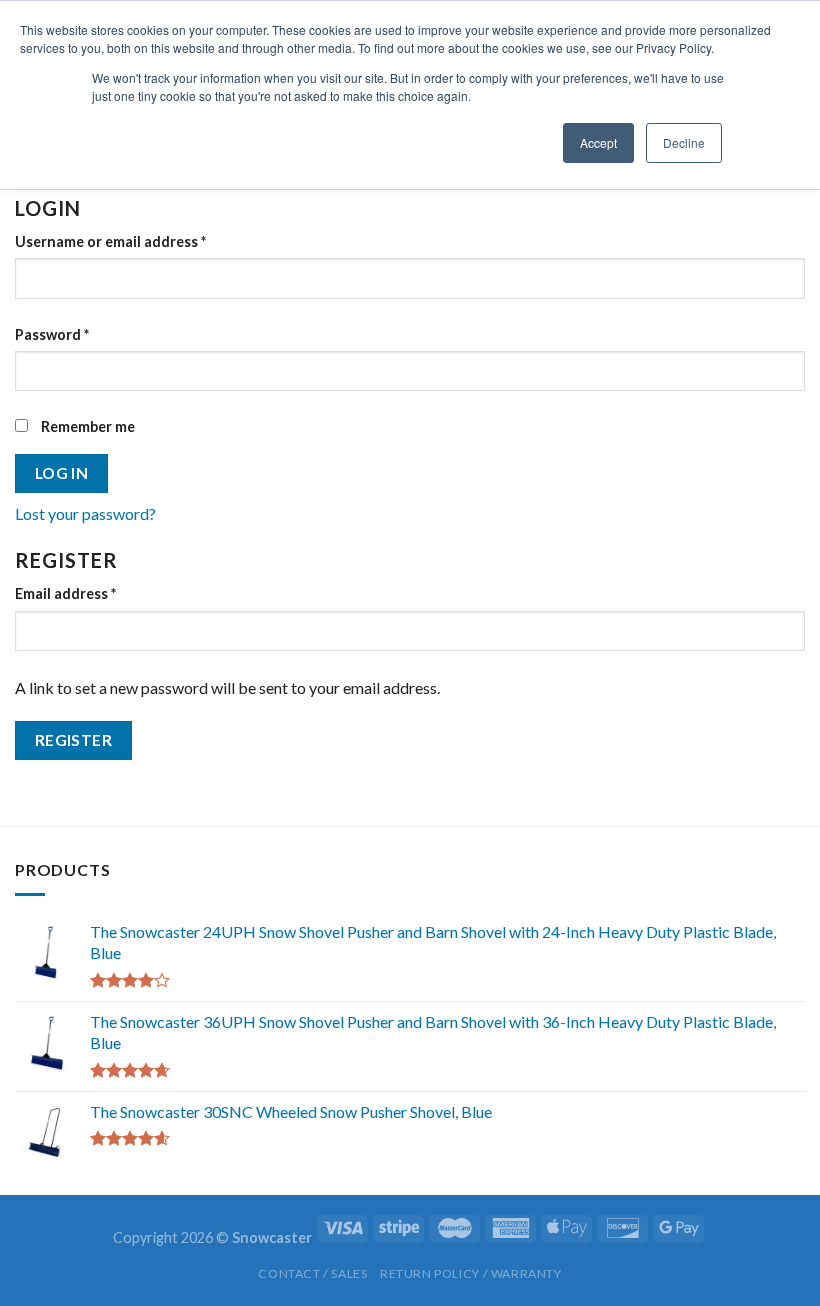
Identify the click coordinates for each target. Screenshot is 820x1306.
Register (74, 740)
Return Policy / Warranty (471, 1273)
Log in (62, 473)
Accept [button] (598, 142)
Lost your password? (85, 513)
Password (52, 334)
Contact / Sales (312, 1273)
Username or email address (110, 241)
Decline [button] (684, 142)
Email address (65, 593)
